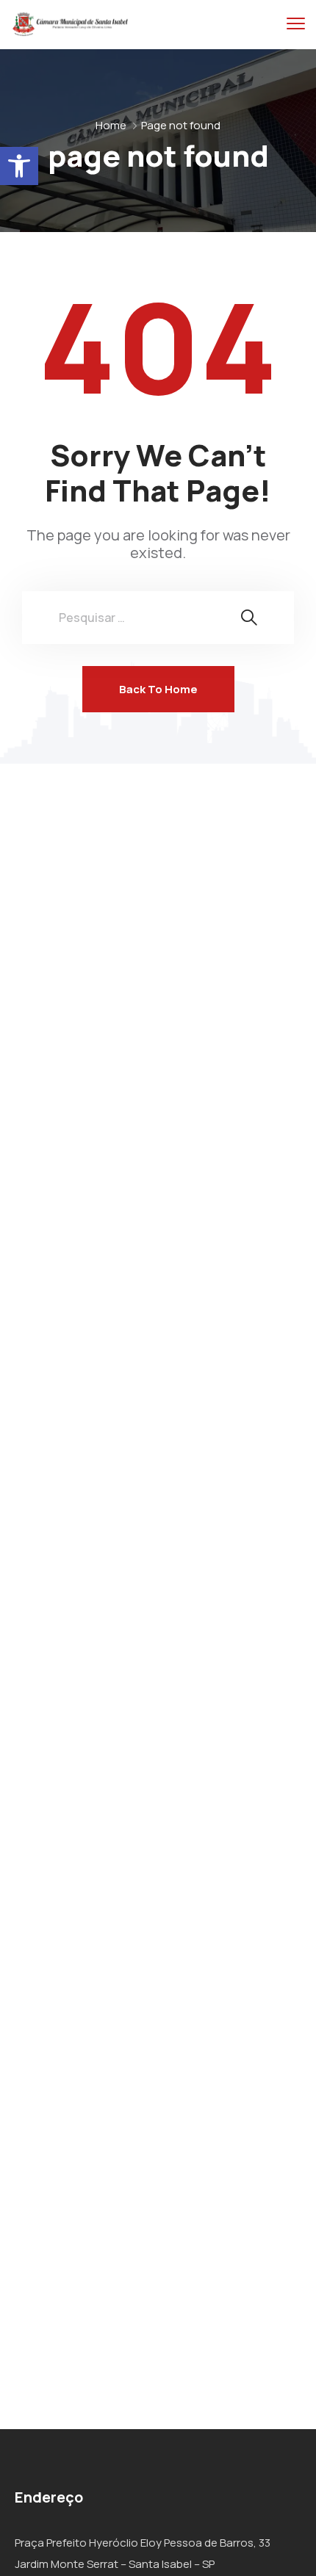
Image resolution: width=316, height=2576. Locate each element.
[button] (19, 166)
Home (111, 125)
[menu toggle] (296, 24)
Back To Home (158, 689)
